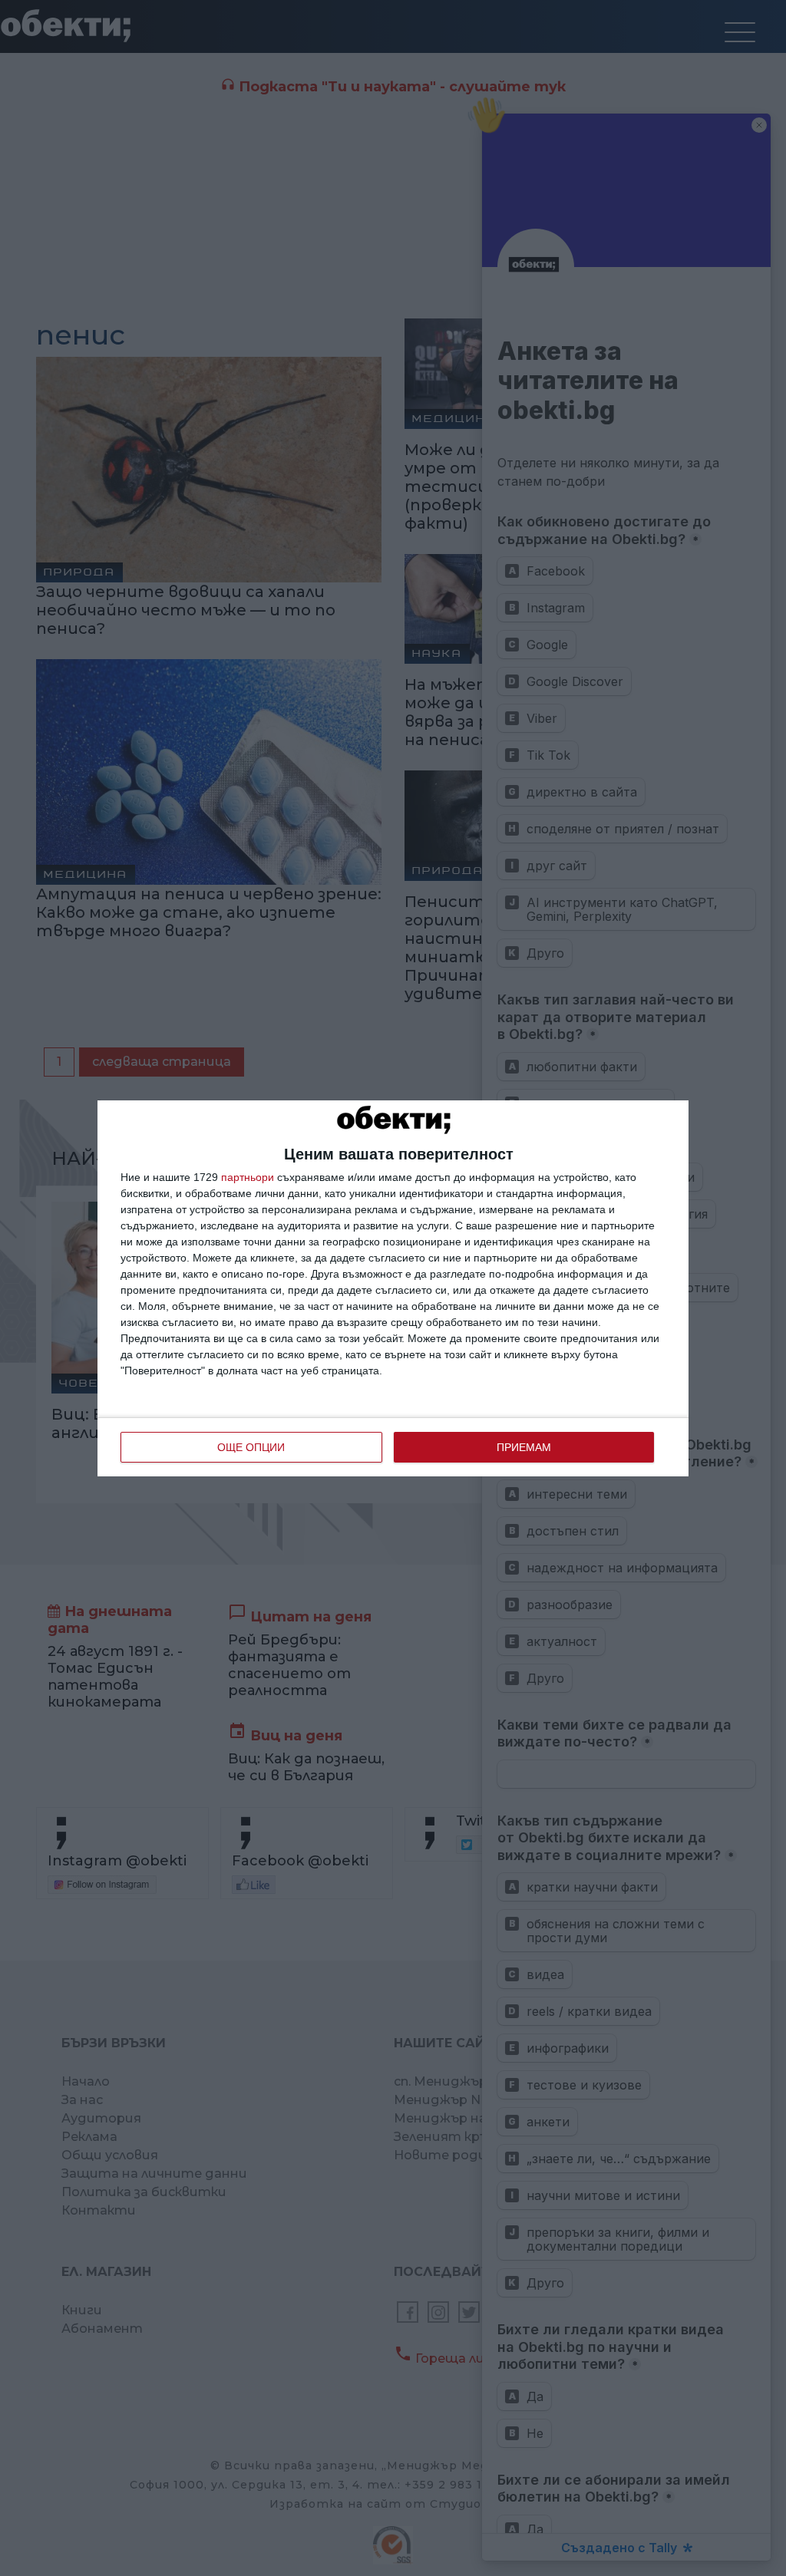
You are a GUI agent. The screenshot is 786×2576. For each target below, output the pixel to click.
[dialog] (393, 1288)
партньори (248, 1177)
